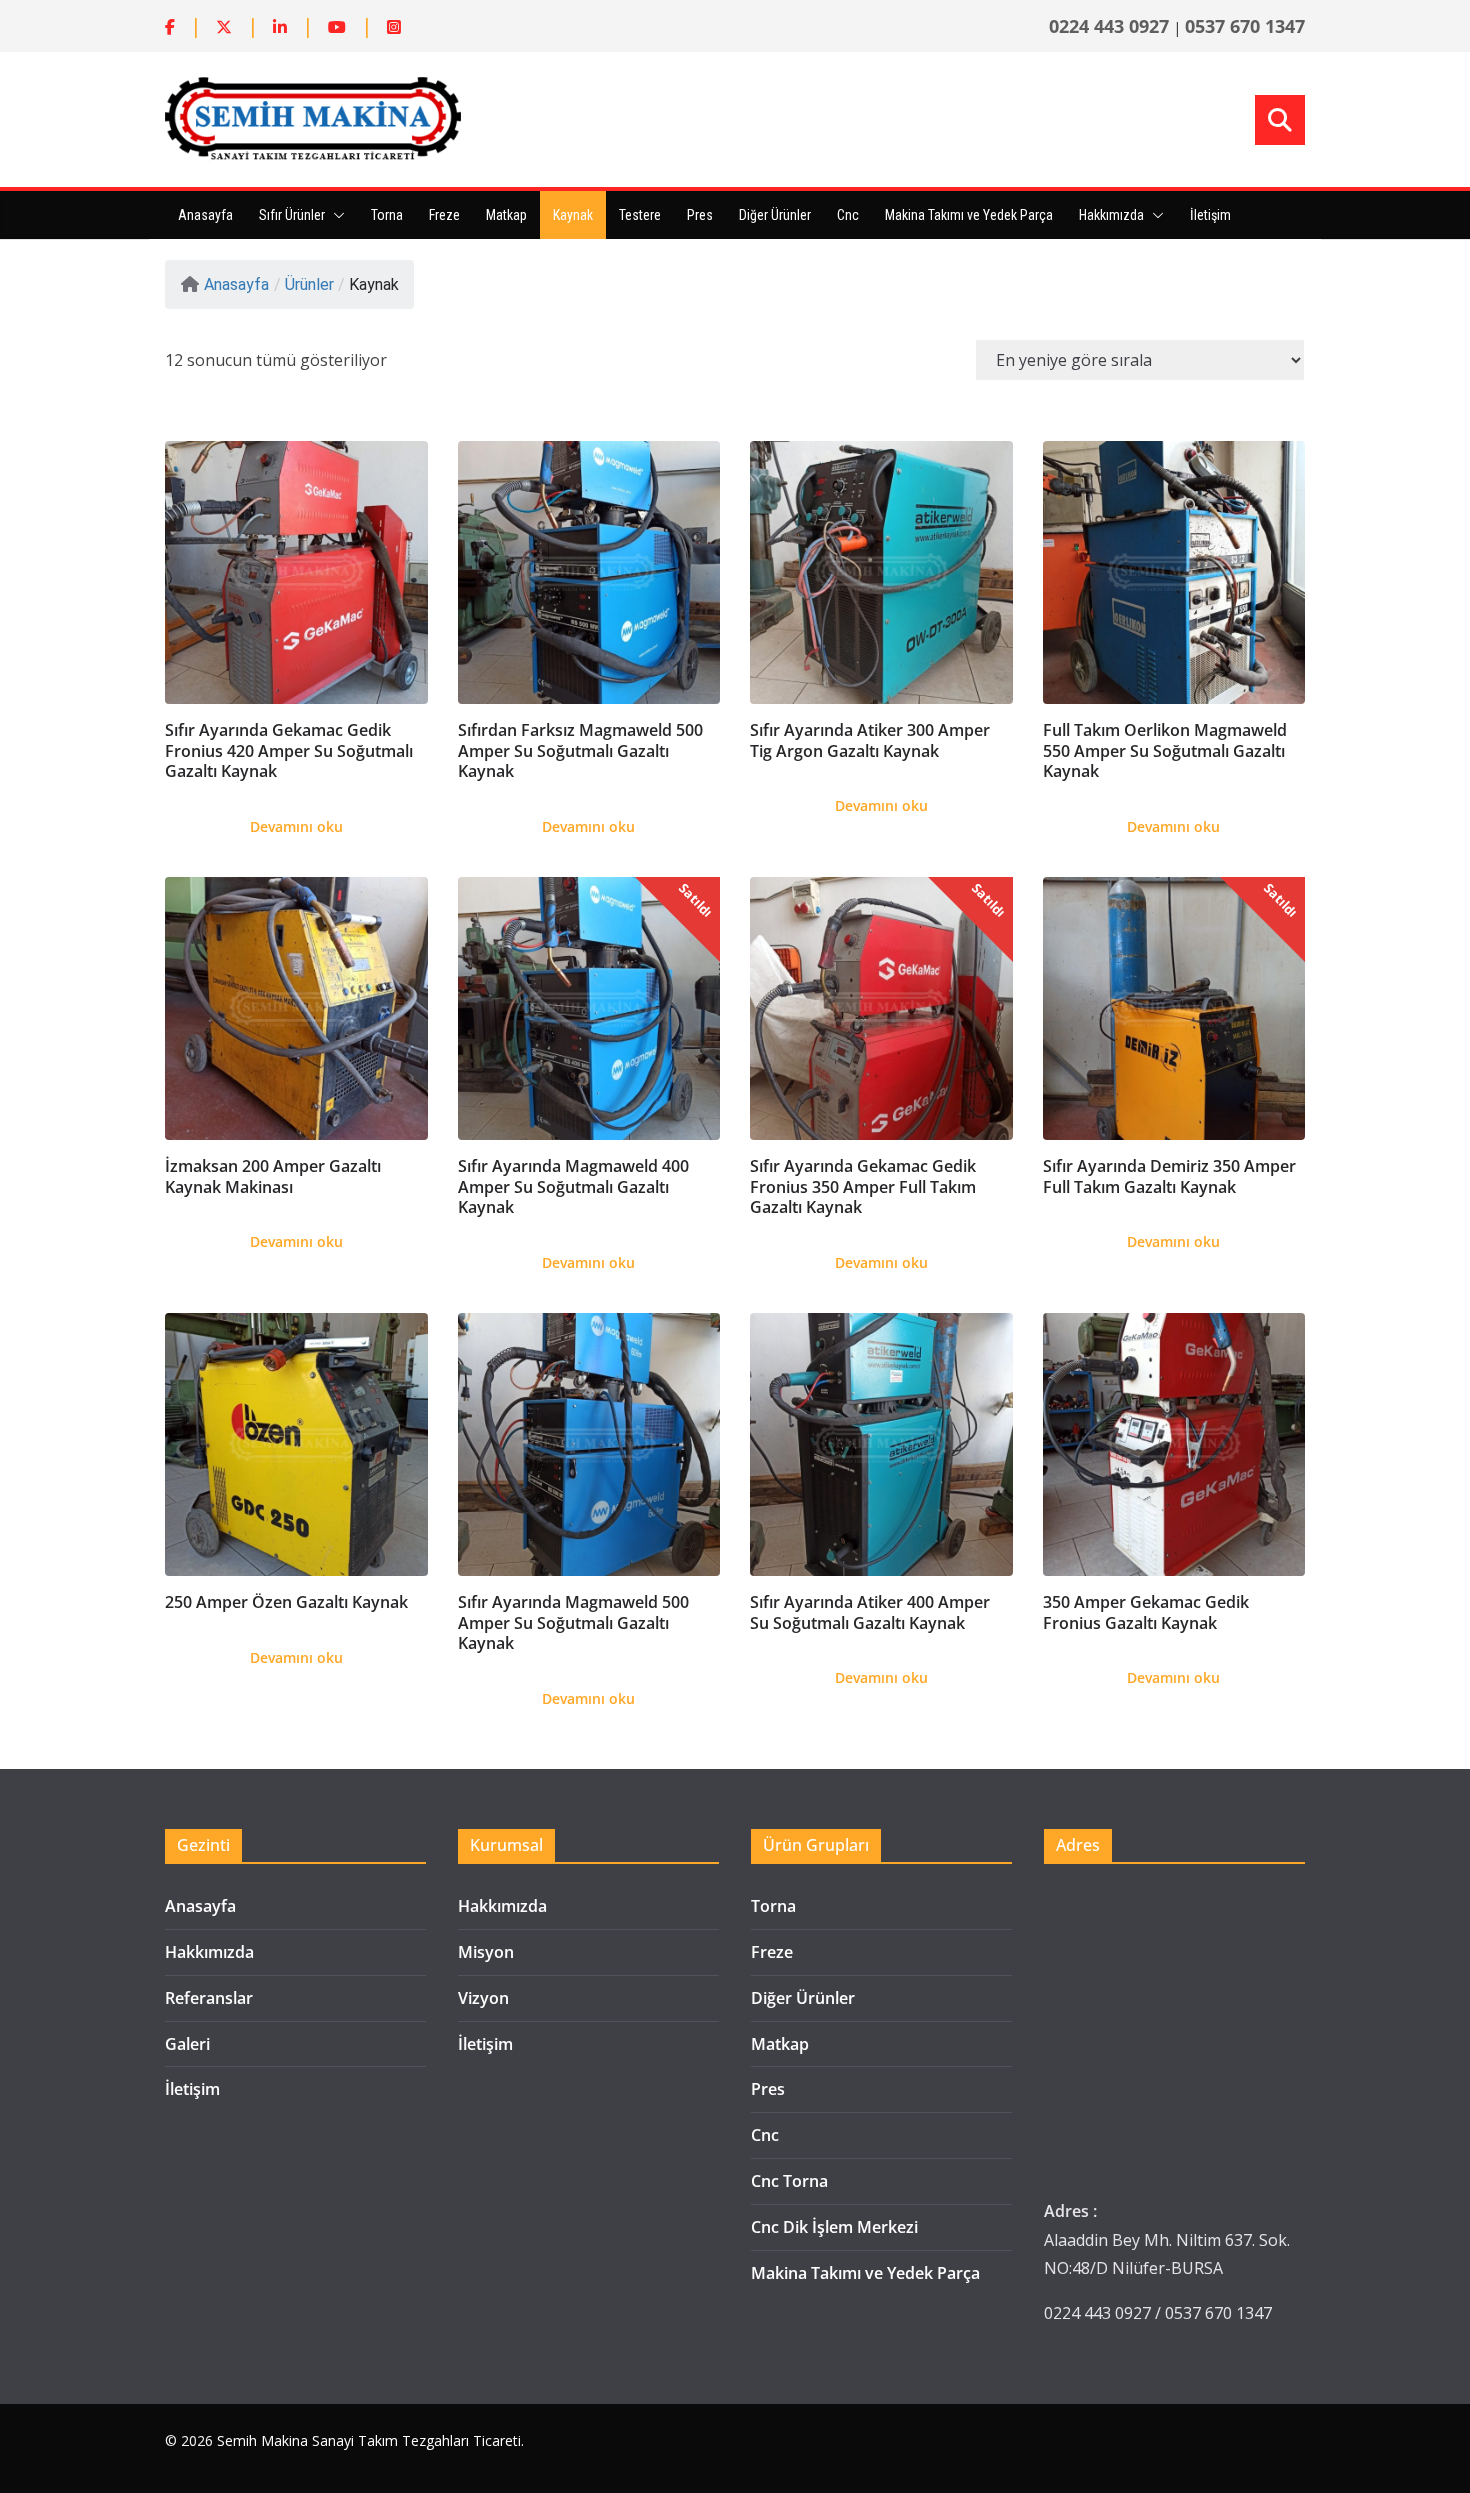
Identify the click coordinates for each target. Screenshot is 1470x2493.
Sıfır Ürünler (292, 215)
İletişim (1210, 215)
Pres (700, 215)
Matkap (506, 215)
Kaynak (573, 215)
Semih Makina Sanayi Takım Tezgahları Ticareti (369, 2440)
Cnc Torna (789, 2181)
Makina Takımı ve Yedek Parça (969, 215)
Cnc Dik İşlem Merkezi (834, 2227)
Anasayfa (205, 215)
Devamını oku (296, 826)
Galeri (187, 2044)
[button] (335, 215)
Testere (640, 215)
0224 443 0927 (1109, 26)
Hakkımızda (1111, 215)
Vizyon (483, 1998)
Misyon (486, 1952)
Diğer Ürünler (775, 215)
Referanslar (209, 1998)
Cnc (848, 215)
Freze (444, 215)
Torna (387, 215)
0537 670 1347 (1245, 26)
